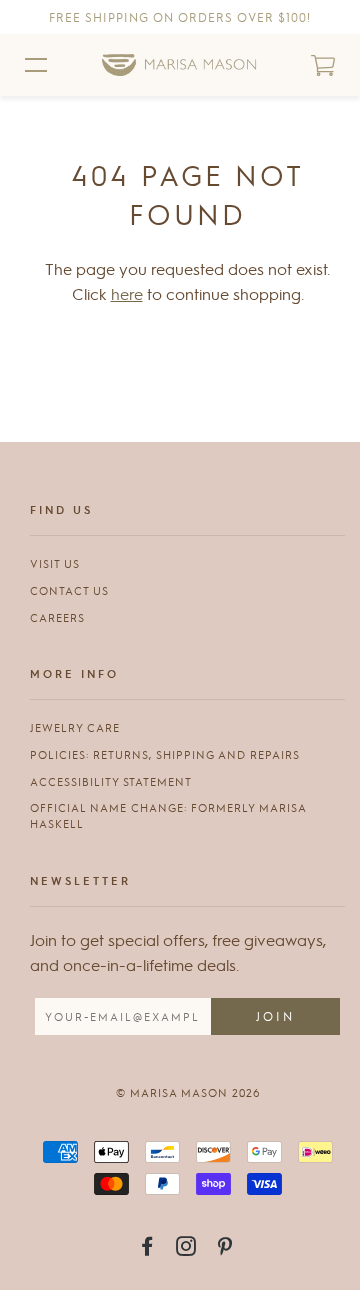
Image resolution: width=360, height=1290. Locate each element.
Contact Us (69, 590)
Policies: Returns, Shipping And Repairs (165, 754)
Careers (57, 617)
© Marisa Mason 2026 (188, 1092)
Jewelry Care (75, 727)
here (127, 293)
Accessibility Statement (111, 781)
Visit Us (55, 563)
